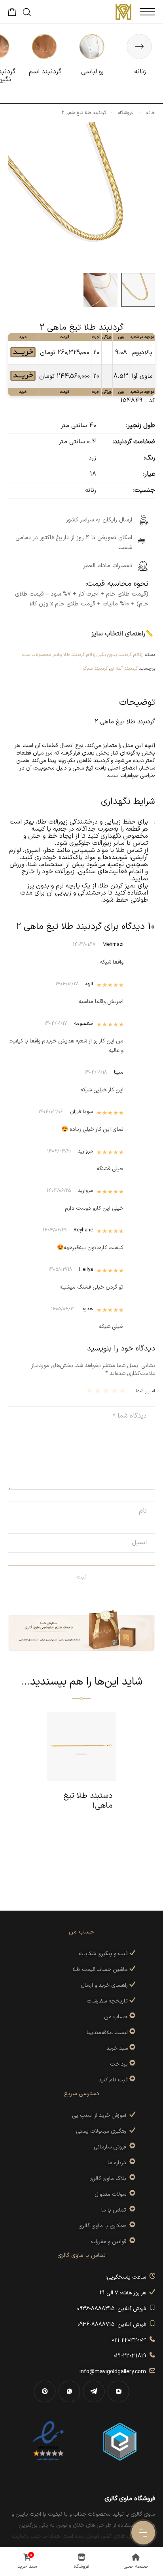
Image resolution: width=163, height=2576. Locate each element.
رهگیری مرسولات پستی (103, 2131)
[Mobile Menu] (147, 12)
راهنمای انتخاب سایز (118, 634)
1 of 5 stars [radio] (124, 1390)
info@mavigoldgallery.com (114, 2372)
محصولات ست (37, 655)
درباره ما (118, 2163)
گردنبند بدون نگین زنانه (109, 655)
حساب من (116, 2017)
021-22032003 (131, 2340)
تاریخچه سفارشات (108, 2001)
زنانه (138, 655)
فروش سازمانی (112, 2147)
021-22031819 (131, 2356)
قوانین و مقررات (110, 2242)
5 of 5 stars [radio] (90, 1390)
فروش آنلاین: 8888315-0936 (113, 2309)
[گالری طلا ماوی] (123, 12)
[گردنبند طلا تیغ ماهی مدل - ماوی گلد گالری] (100, 290)
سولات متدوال (112, 2194)
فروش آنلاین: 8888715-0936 (113, 2325)
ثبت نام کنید (114, 2080)
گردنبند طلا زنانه (69, 655)
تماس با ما (115, 2210)
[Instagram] (118, 2391)
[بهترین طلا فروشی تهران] (48, 2441)
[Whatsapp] (69, 2391)
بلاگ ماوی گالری (109, 2179)
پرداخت (119, 2064)
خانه (151, 113)
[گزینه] (132, 2017)
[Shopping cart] (12, 14)
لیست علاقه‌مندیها (107, 2033)
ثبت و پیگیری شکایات (104, 1954)
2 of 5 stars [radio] (115, 1390)
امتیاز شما (145, 1391)
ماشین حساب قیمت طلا (101, 1970)
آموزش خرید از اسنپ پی (101, 2116)
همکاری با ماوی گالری (104, 2226)
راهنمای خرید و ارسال (105, 1985)
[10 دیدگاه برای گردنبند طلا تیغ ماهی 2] (23, 359)
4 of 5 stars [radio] (99, 1390)
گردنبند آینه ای (124, 669)
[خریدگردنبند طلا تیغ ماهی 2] (138, 290)
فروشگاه (126, 113)
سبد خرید (117, 2048)
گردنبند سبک (95, 669)
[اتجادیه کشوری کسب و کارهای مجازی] (120, 2441)
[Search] (27, 12)
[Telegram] (94, 2391)
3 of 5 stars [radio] (107, 1390)
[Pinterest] (45, 2391)
